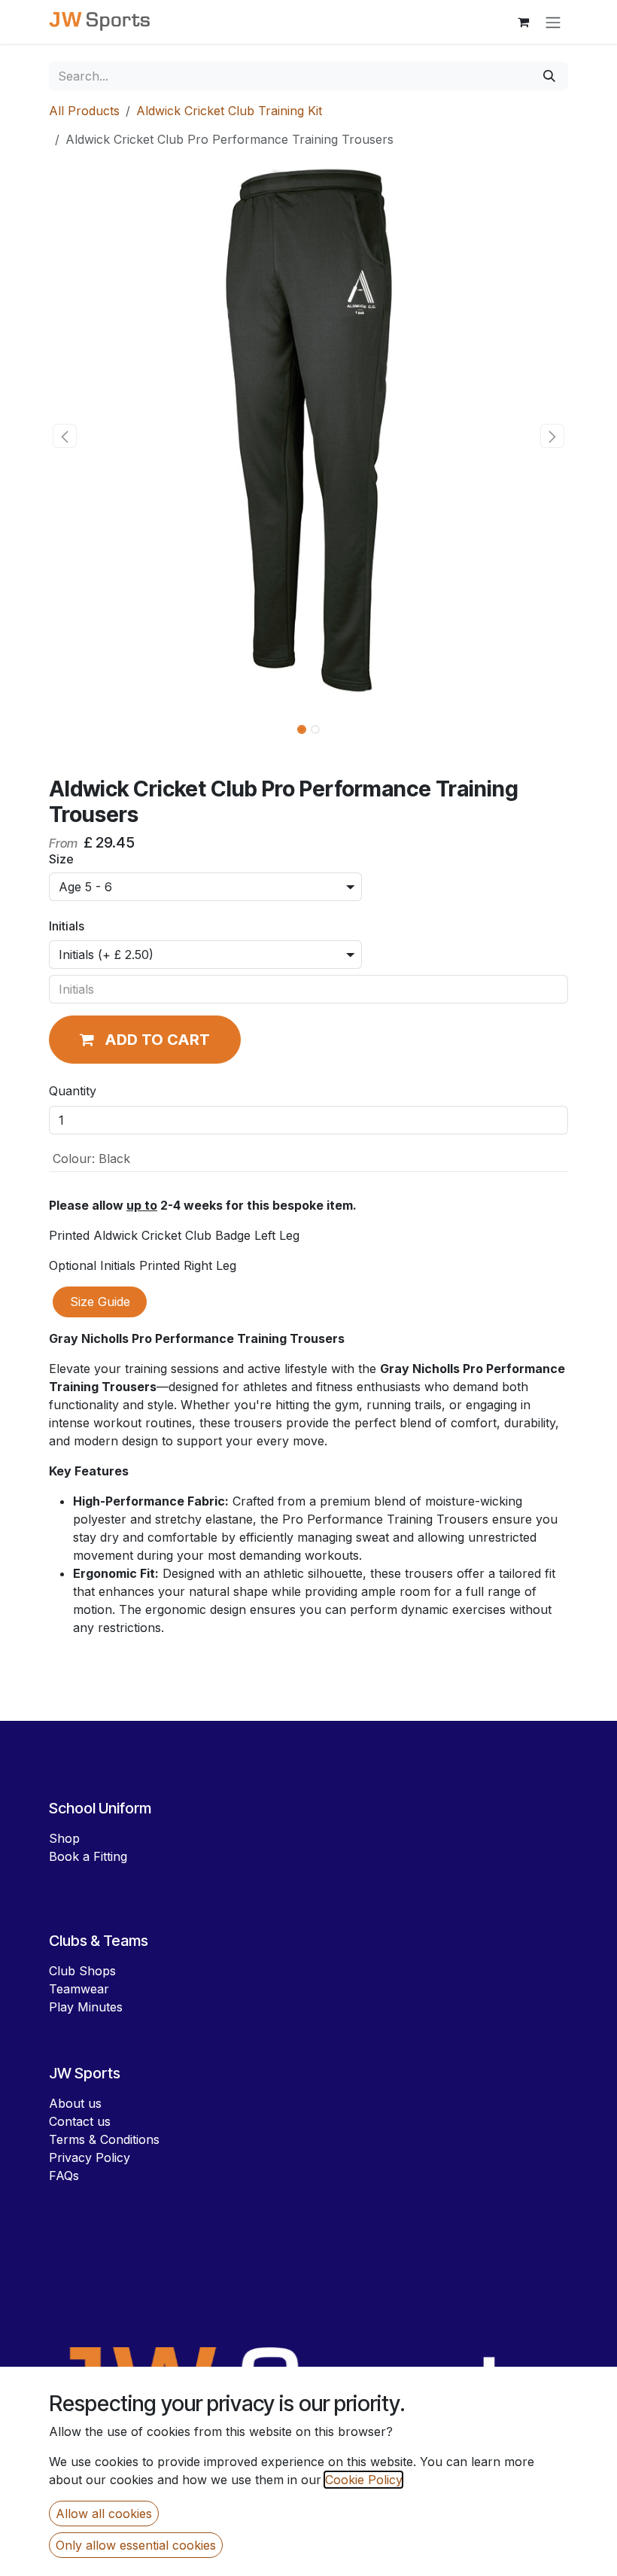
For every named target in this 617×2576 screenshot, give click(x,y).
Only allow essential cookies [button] (136, 2545)
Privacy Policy (90, 2157)
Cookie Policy (363, 2480)
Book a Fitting (88, 1856)
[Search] (549, 76)
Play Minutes (86, 2007)
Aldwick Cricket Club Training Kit (229, 111)
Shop (64, 1838)
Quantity (73, 1091)
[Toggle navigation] (553, 22)
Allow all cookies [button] (104, 2514)
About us (75, 2103)
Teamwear (79, 1989)
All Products (84, 111)
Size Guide (100, 1302)
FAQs (64, 2176)
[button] (65, 436)
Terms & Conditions (104, 2139)
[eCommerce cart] (523, 22)
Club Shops (82, 1971)
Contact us (80, 2121)
